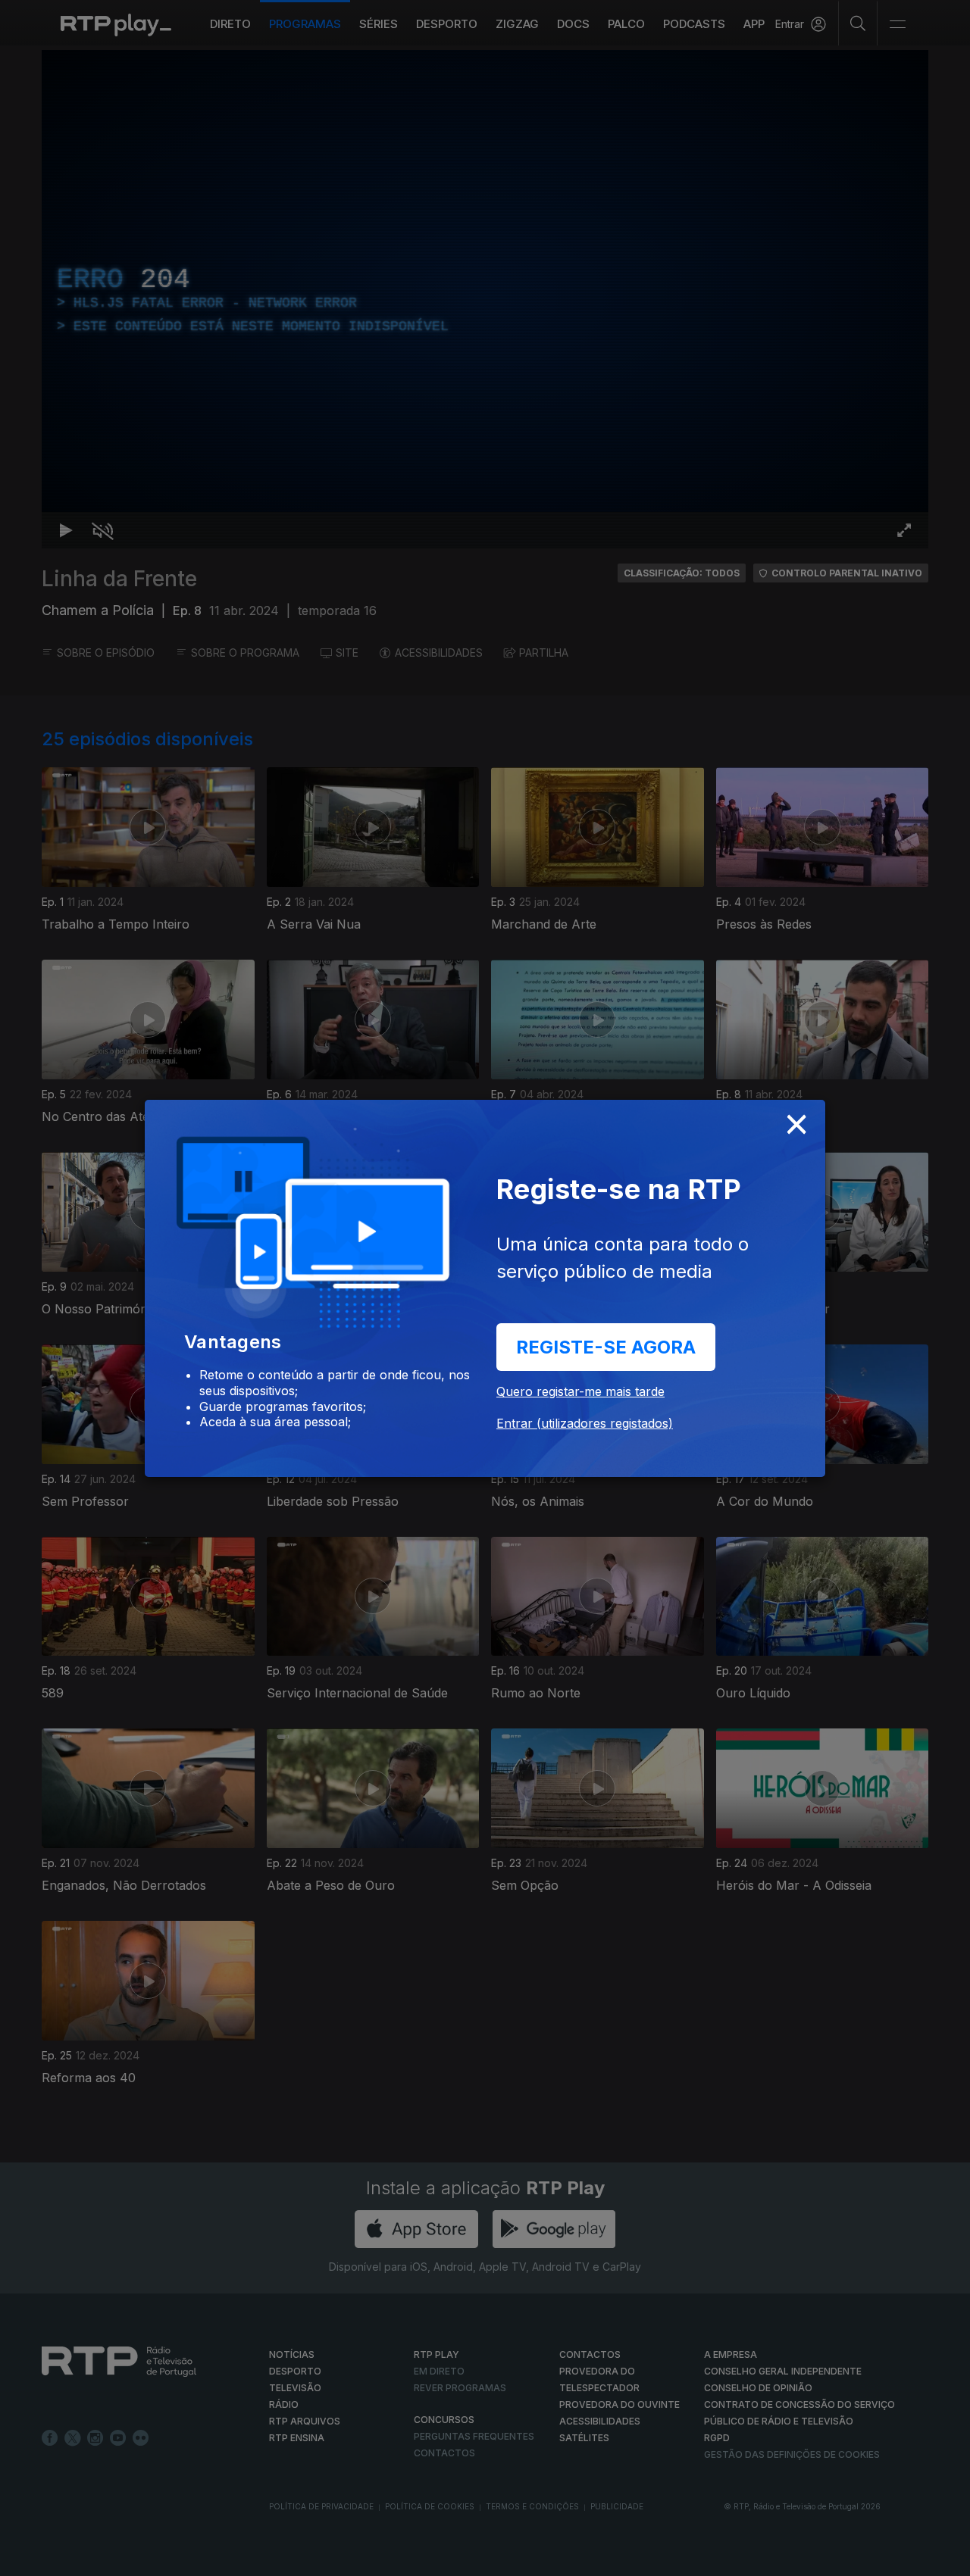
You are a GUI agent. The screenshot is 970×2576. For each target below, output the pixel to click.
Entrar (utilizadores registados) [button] (585, 1423)
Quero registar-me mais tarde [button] (580, 1391)
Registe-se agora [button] (606, 1347)
